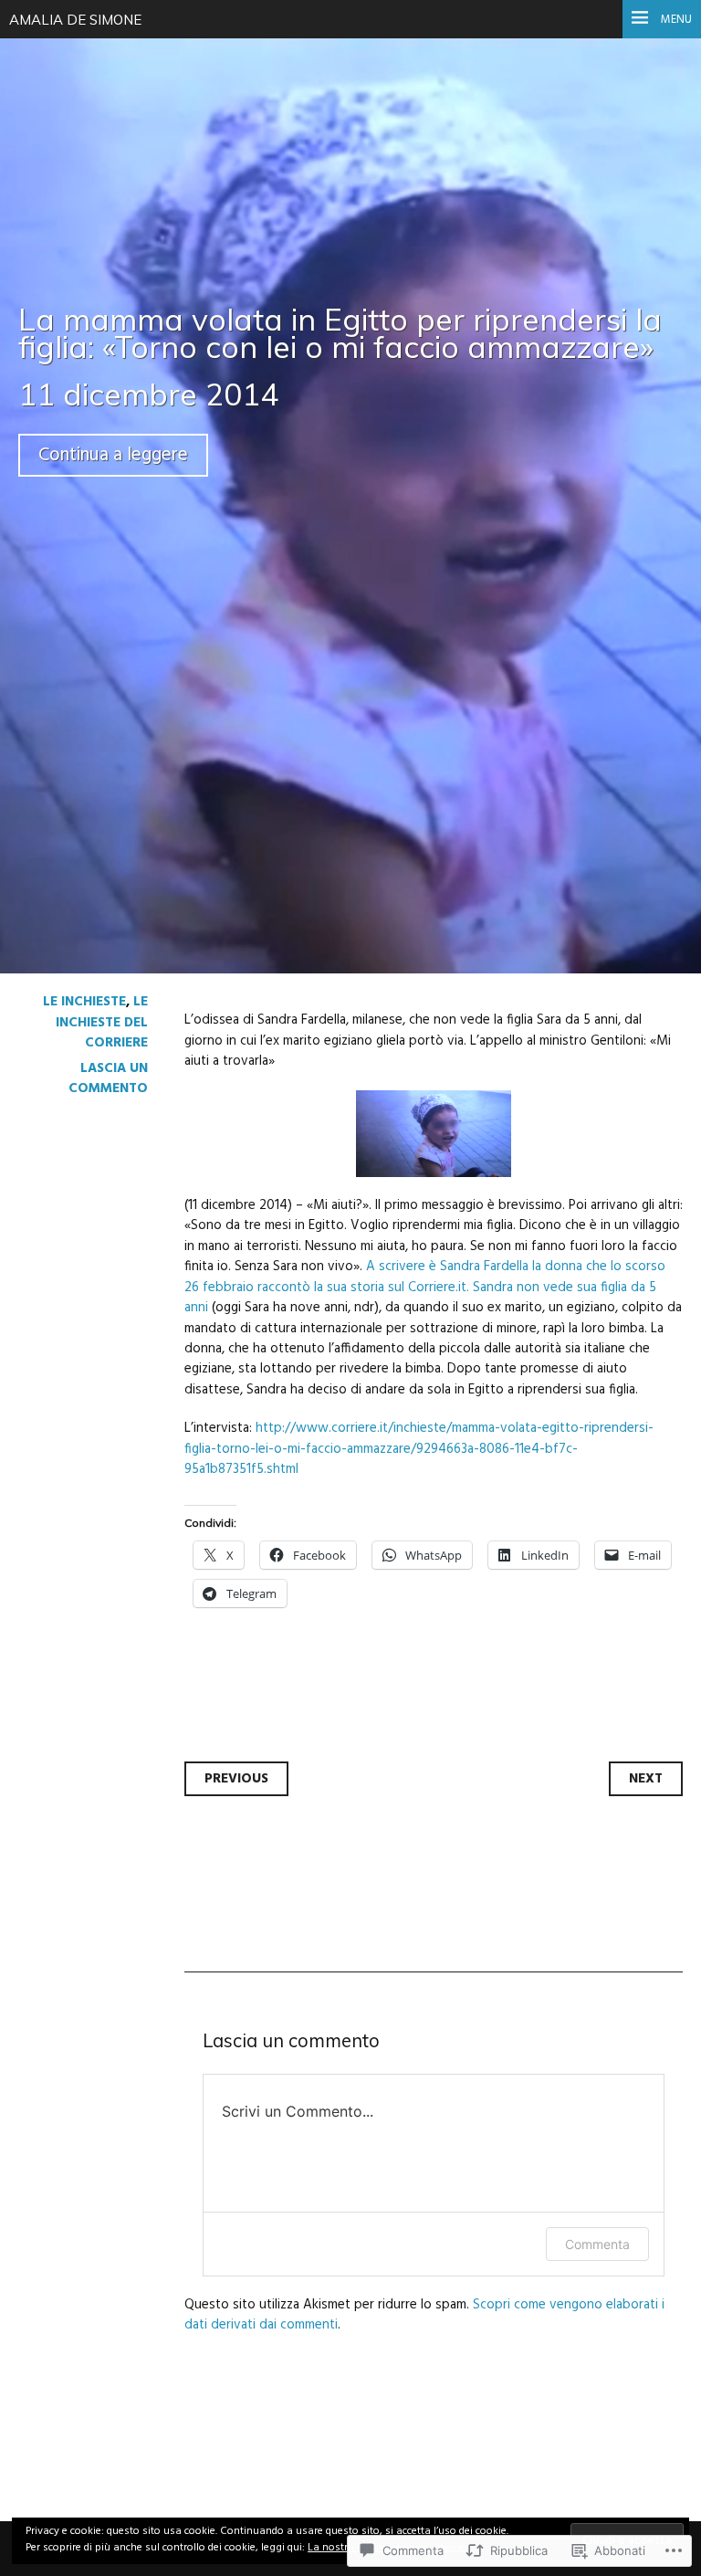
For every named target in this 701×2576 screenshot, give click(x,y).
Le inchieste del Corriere (102, 1022)
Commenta (597, 2244)
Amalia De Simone (75, 20)
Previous (236, 1779)
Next (646, 1779)
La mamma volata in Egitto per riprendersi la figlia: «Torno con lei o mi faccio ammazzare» (340, 333)
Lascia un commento (108, 1078)
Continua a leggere (113, 455)
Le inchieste (84, 1002)
